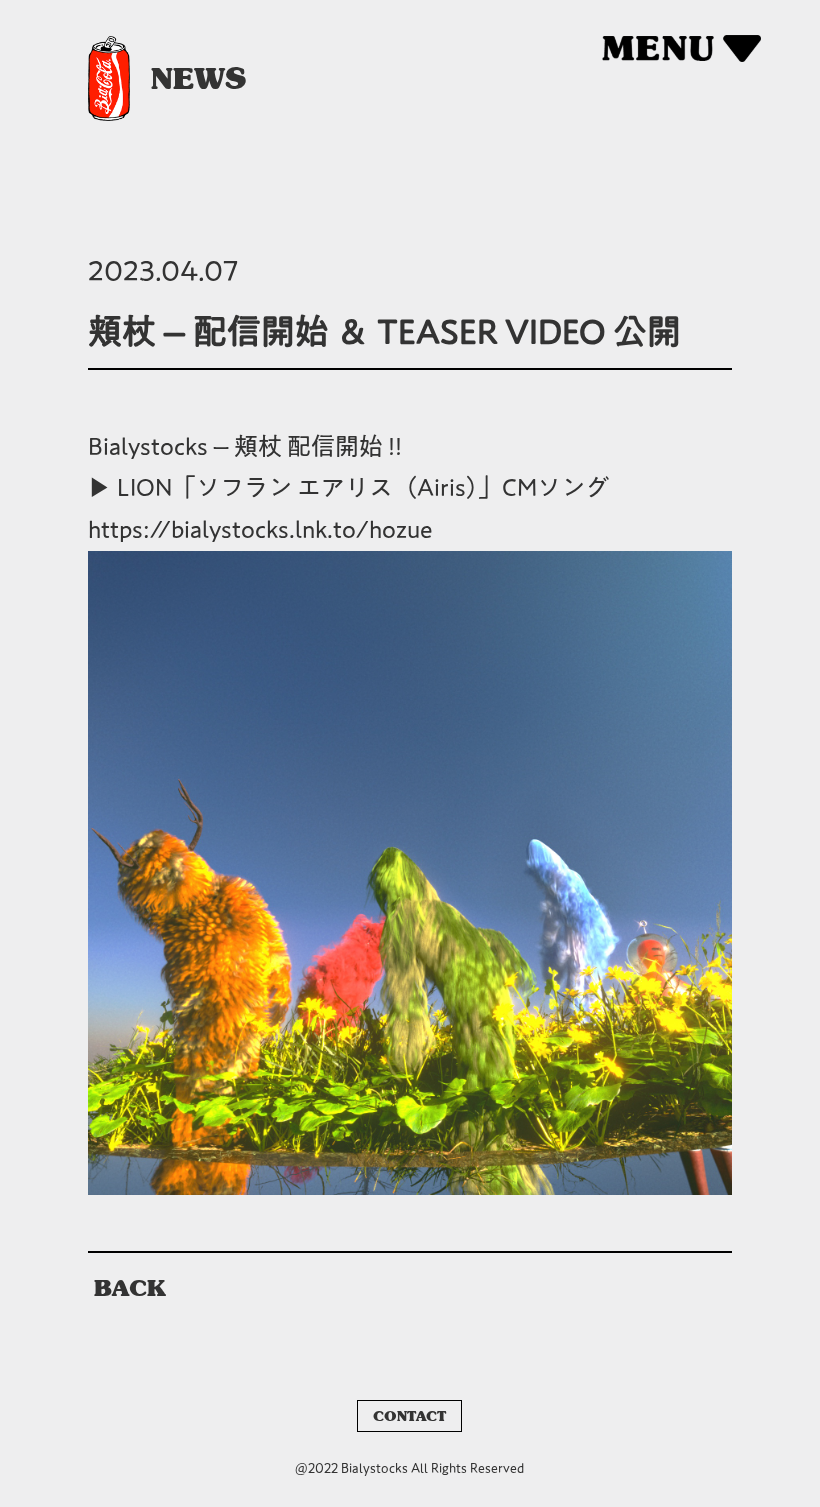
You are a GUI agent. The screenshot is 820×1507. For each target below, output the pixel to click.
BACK (130, 1288)
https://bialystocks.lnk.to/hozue (260, 529)
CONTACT (409, 1416)
